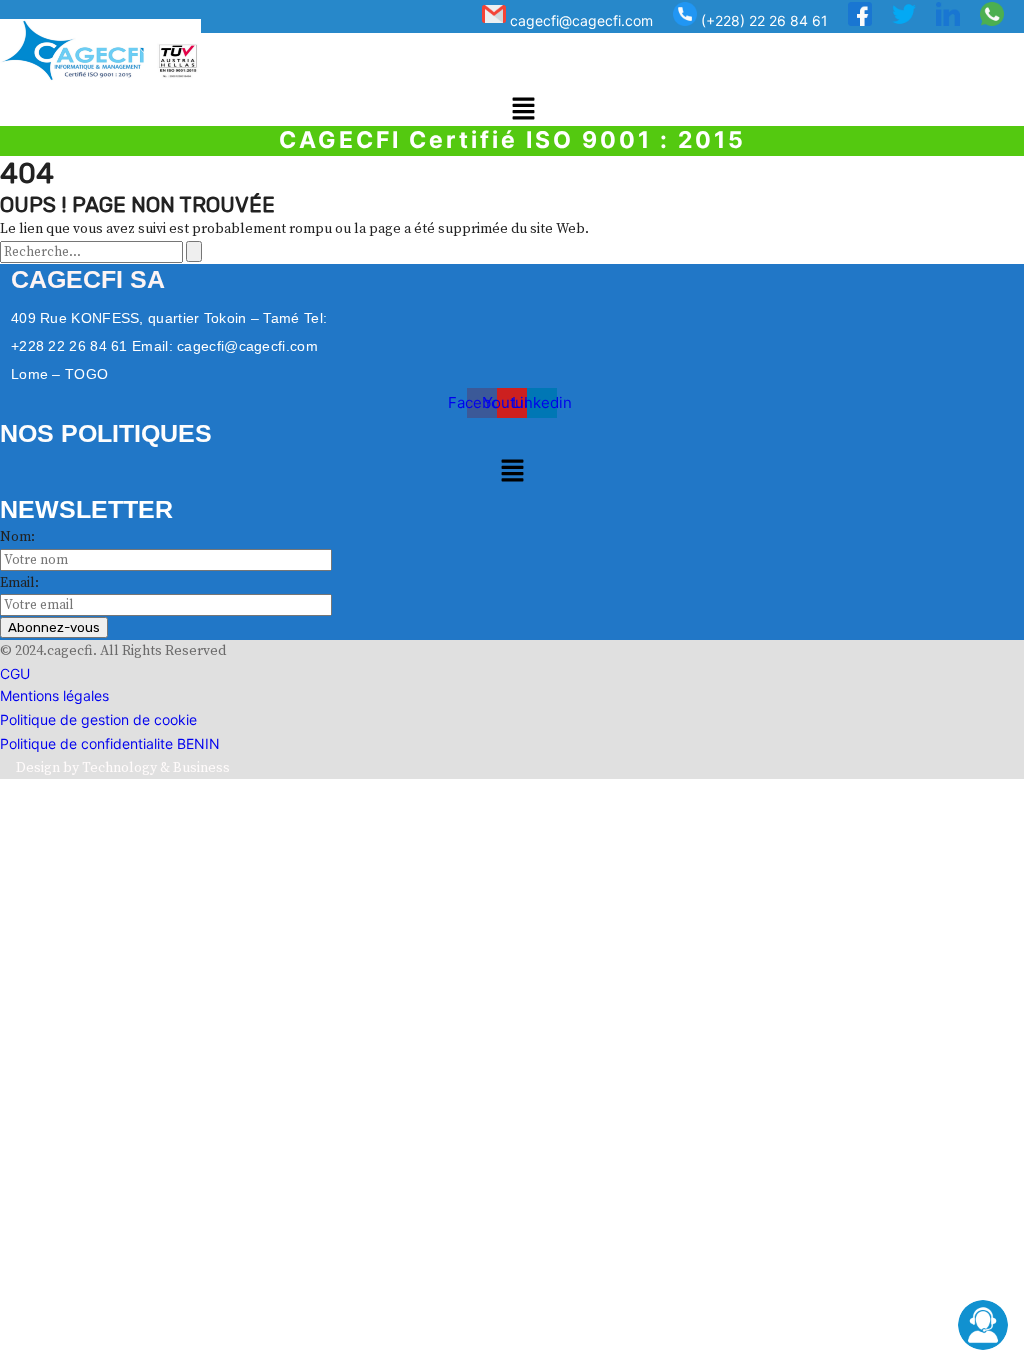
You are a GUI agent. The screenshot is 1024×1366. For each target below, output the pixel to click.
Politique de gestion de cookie (98, 719)
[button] (523, 110)
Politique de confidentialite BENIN (110, 743)
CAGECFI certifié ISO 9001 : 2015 (512, 140)
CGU (15, 673)
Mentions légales (54, 695)
